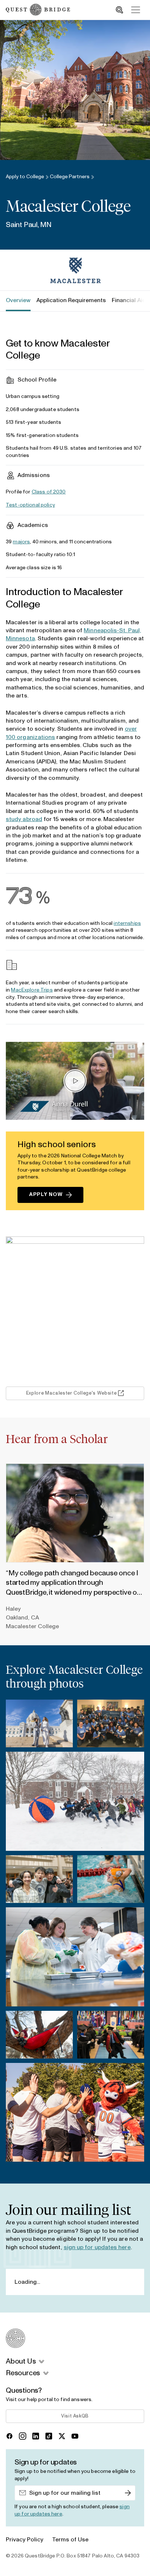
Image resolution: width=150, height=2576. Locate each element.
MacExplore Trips (32, 990)
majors (21, 542)
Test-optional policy (30, 505)
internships (127, 923)
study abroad (24, 819)
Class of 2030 (49, 492)
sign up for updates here (97, 2247)
